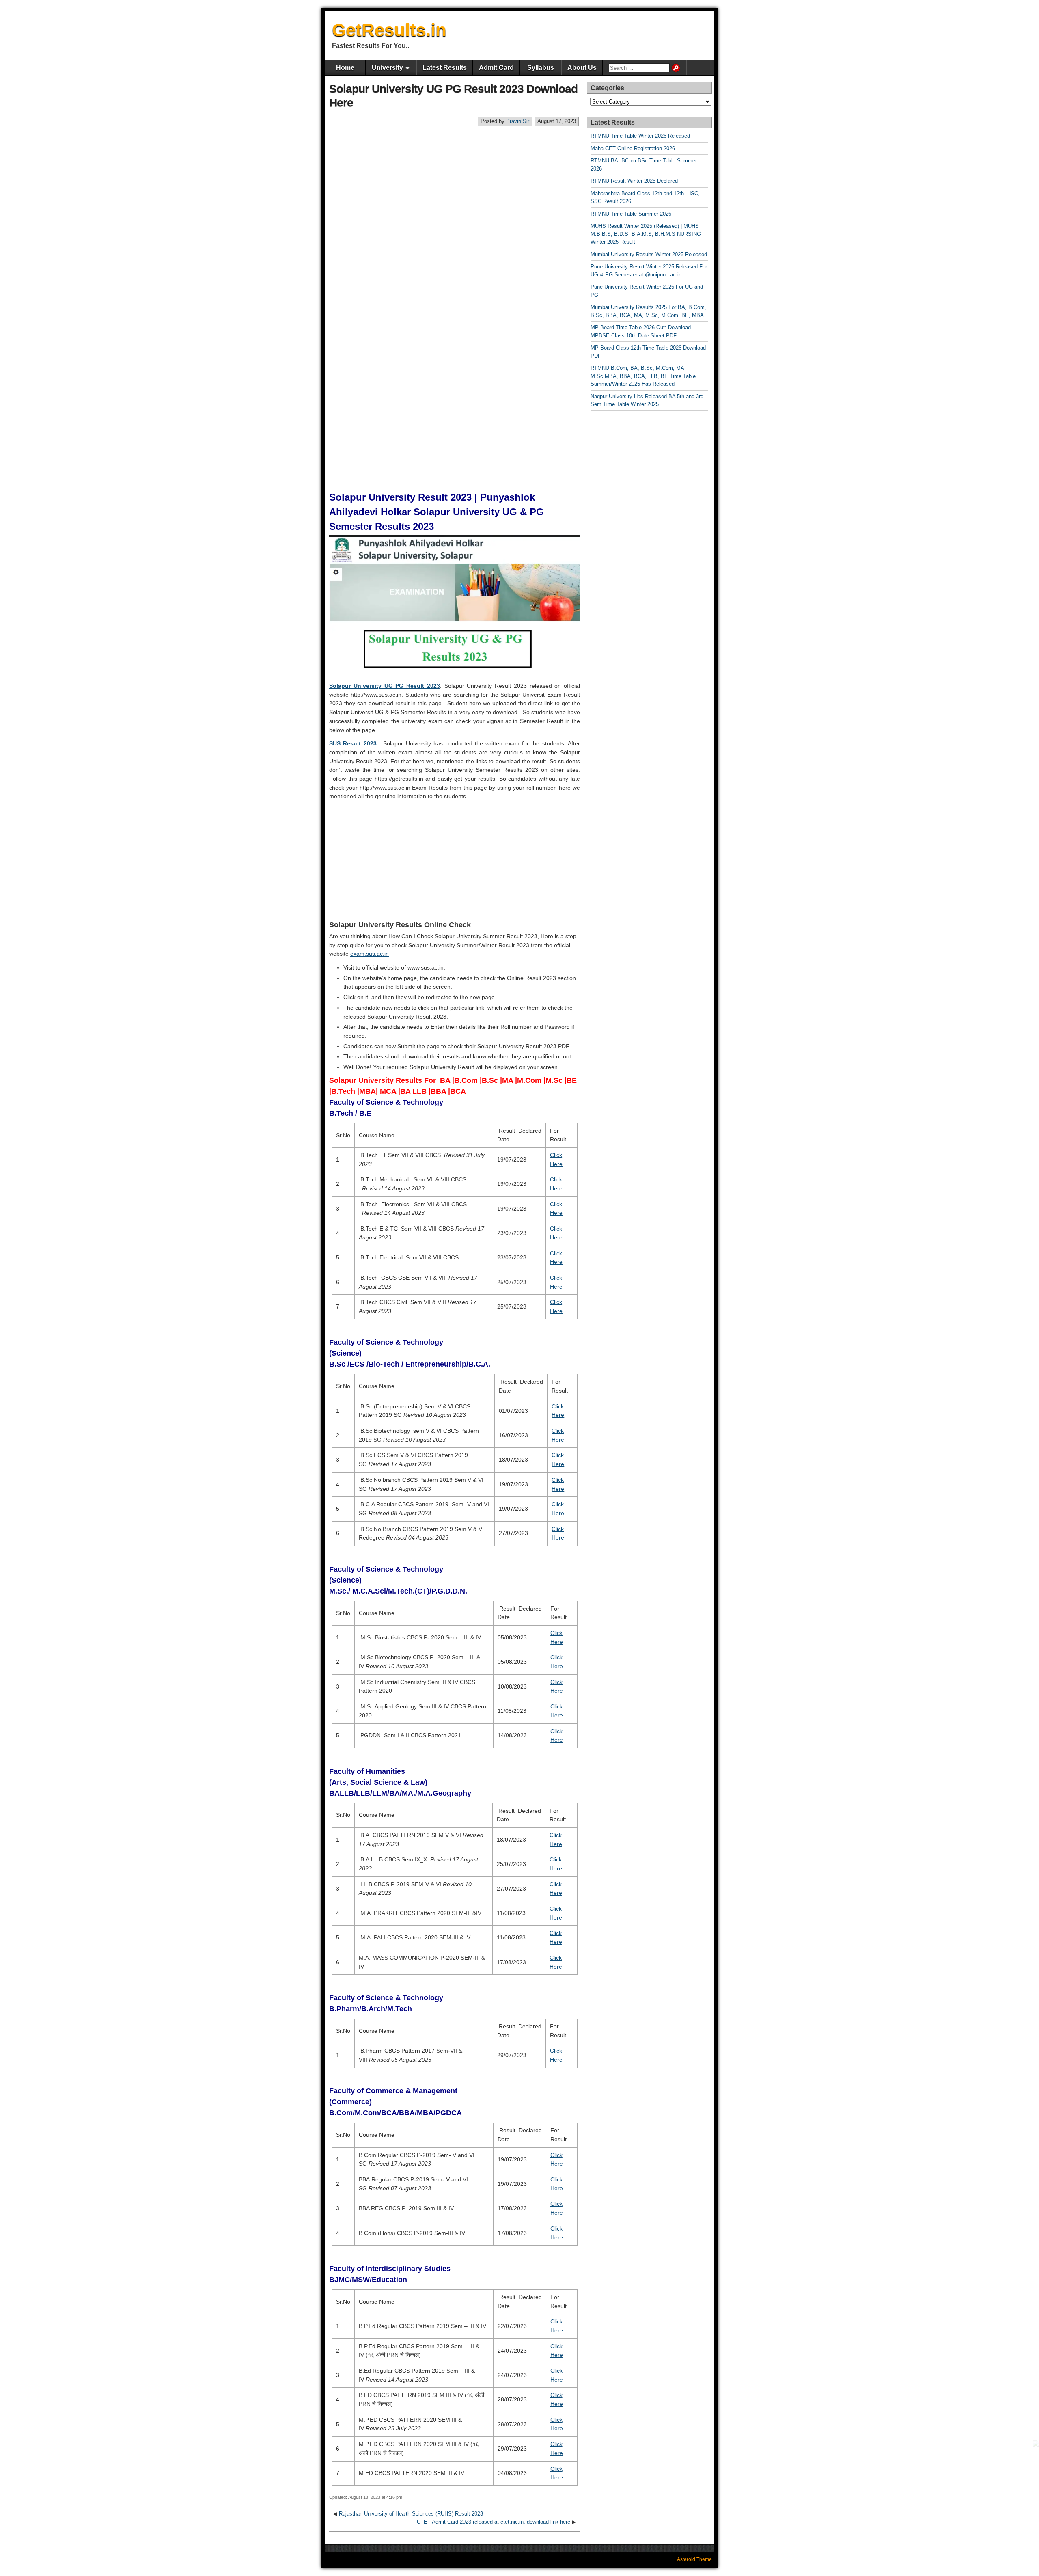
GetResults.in (389, 30)
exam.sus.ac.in (370, 954)
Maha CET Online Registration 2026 (633, 148)
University (387, 68)
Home (345, 68)
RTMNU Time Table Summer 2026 (631, 214)
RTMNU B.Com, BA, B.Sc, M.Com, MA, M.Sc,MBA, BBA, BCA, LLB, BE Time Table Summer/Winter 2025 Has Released (643, 376)
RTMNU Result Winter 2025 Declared (634, 181)
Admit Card (496, 68)
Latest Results (445, 68)
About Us (582, 68)
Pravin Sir (518, 121)
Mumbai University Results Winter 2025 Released (649, 254)
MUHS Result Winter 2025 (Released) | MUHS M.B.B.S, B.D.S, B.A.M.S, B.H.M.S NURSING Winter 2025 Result (646, 234)
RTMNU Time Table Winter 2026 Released (640, 136)
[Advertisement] (455, 188)
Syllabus (541, 68)
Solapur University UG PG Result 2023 (385, 686)
